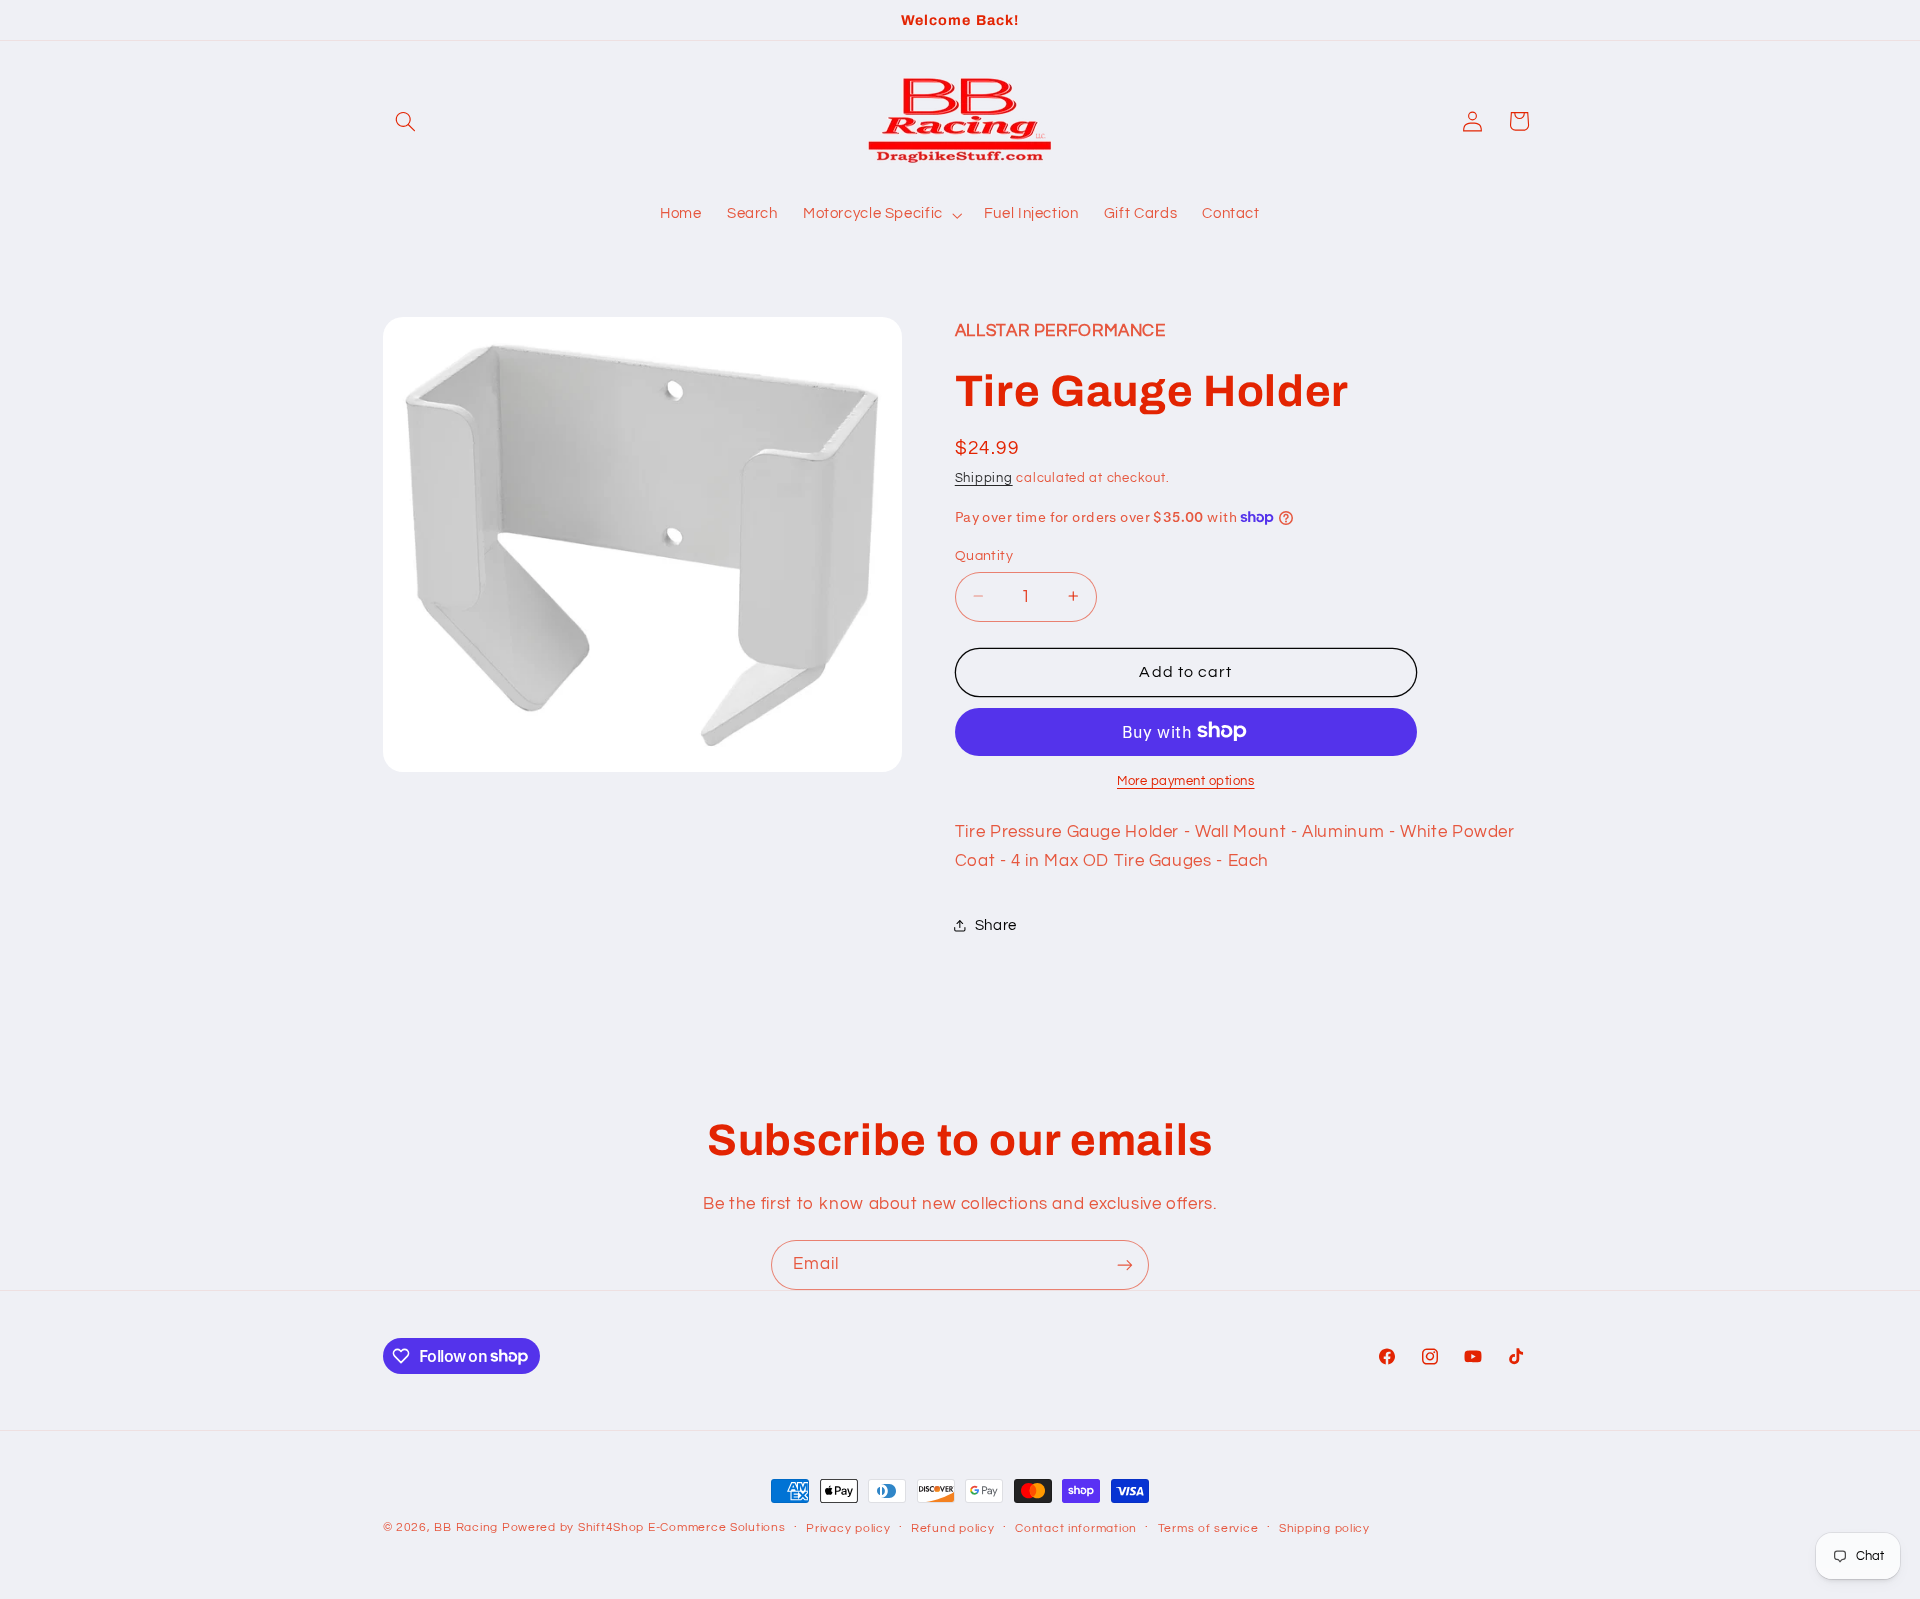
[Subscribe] (1125, 1264)
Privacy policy (848, 1528)
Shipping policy (1324, 1528)
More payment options (1186, 780)
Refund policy (953, 1528)
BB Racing (466, 1527)
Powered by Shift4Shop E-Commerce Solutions (644, 1527)
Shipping (984, 478)
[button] (406, 121)
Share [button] (996, 924)
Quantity (984, 555)
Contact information (1076, 1528)
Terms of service (1208, 1528)
